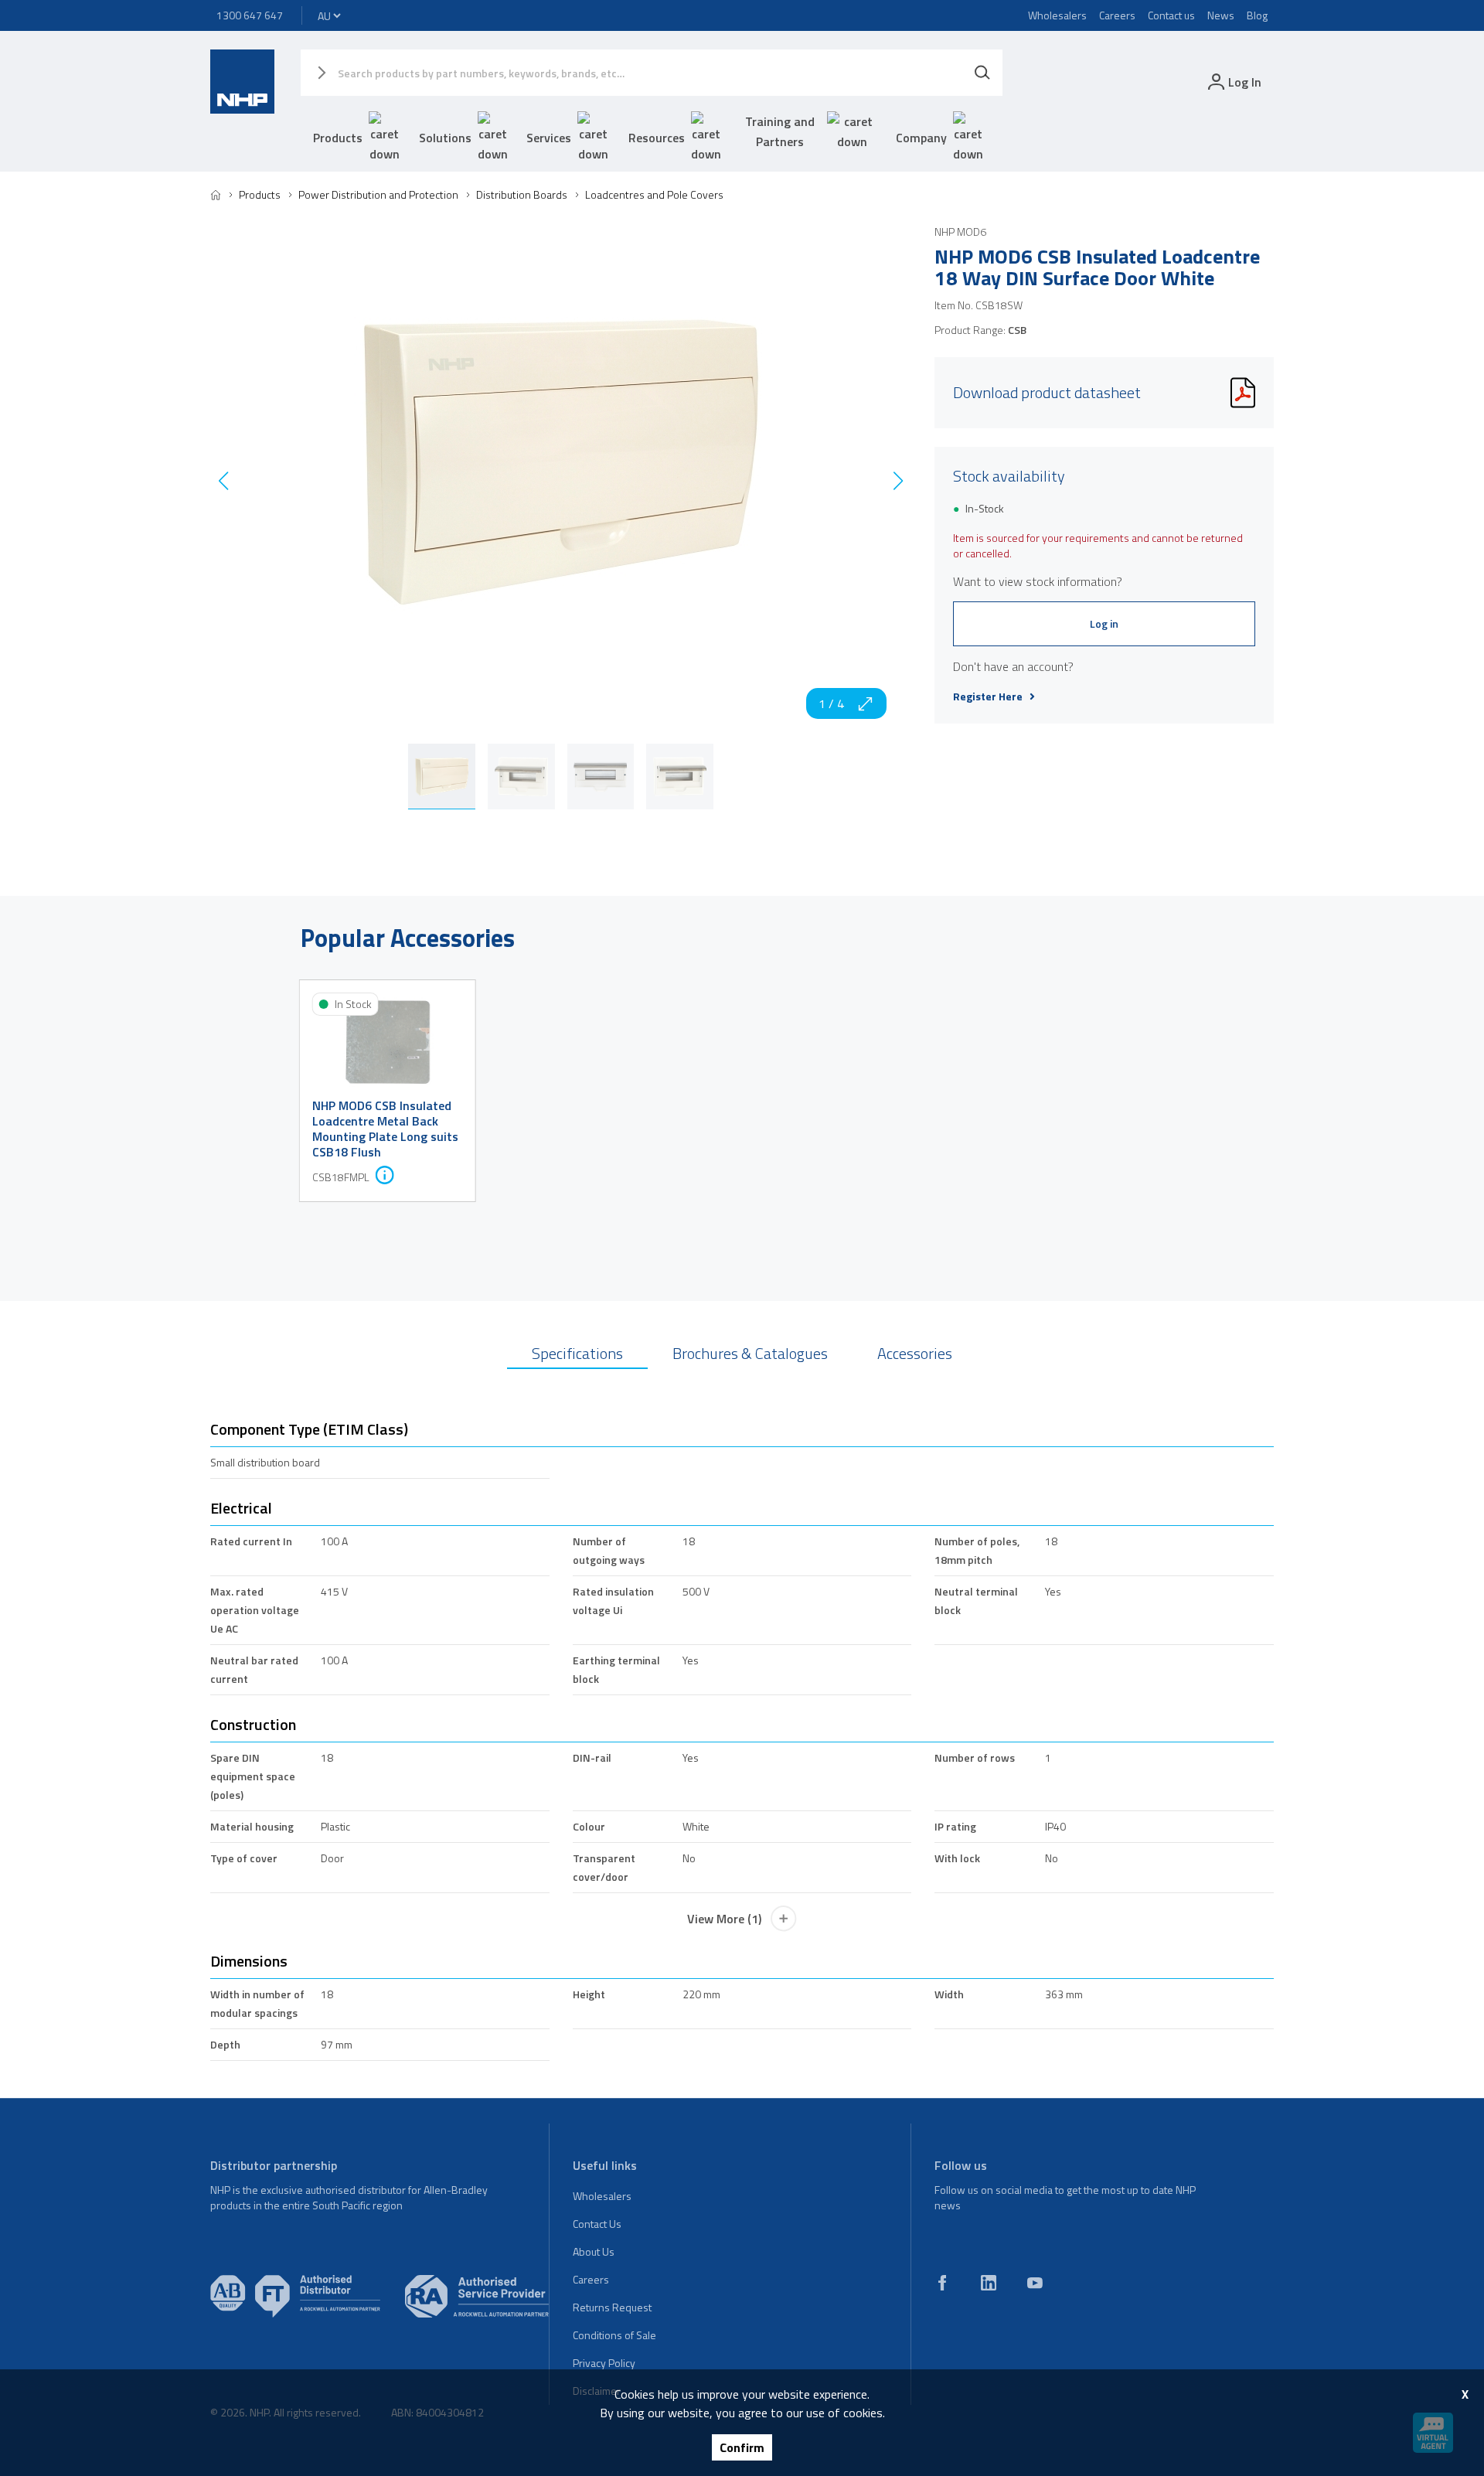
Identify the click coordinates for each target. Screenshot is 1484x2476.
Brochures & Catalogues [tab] (750, 1353)
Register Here (988, 696)
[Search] (982, 73)
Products (338, 138)
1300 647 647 (250, 15)
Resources (657, 138)
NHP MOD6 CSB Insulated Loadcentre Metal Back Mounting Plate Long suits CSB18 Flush (385, 1129)
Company (921, 138)
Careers (1117, 15)
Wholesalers (1057, 15)
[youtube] (1035, 2283)
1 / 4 (831, 703)
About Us (594, 2251)
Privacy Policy (604, 2363)
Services (549, 138)
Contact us (1171, 15)
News (1221, 15)
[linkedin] (989, 2283)
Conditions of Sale (614, 2335)
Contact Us (597, 2224)
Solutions (445, 138)
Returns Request (612, 2307)
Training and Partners (780, 131)
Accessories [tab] (915, 1353)
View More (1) (724, 1919)
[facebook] (942, 2283)
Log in (1104, 623)
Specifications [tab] (577, 1353)
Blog (1257, 15)
